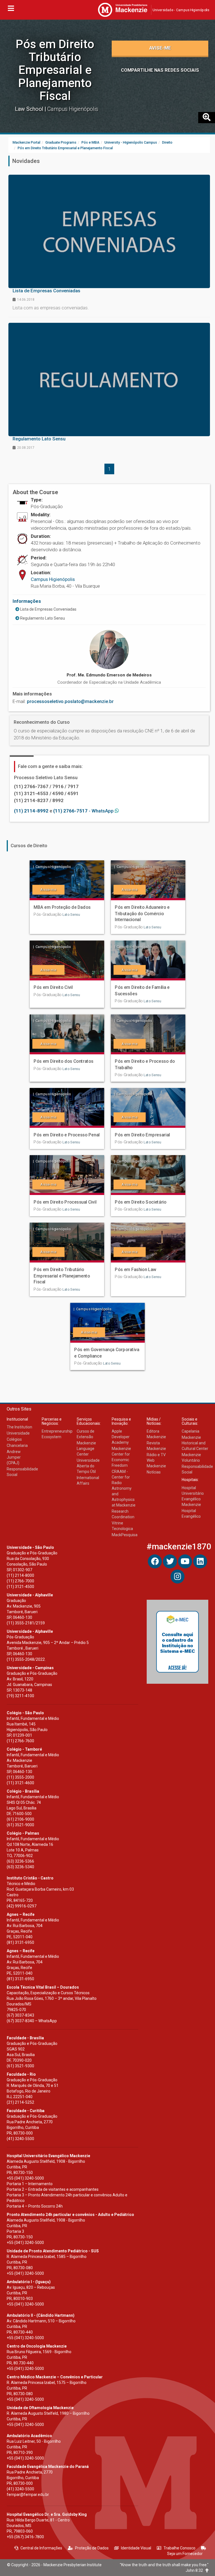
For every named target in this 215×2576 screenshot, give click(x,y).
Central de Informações (41, 2548)
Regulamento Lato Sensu (42, 618)
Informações (27, 601)
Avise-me (160, 48)
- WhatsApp (84, 811)
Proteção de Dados (92, 2548)
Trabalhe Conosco (179, 2548)
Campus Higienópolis (53, 579)
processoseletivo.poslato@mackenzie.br (70, 701)
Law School (30, 109)
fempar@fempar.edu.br (28, 2495)
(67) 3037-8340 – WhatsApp (32, 2021)
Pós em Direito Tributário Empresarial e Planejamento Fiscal (55, 70)
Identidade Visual (136, 2548)
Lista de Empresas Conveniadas (48, 609)
